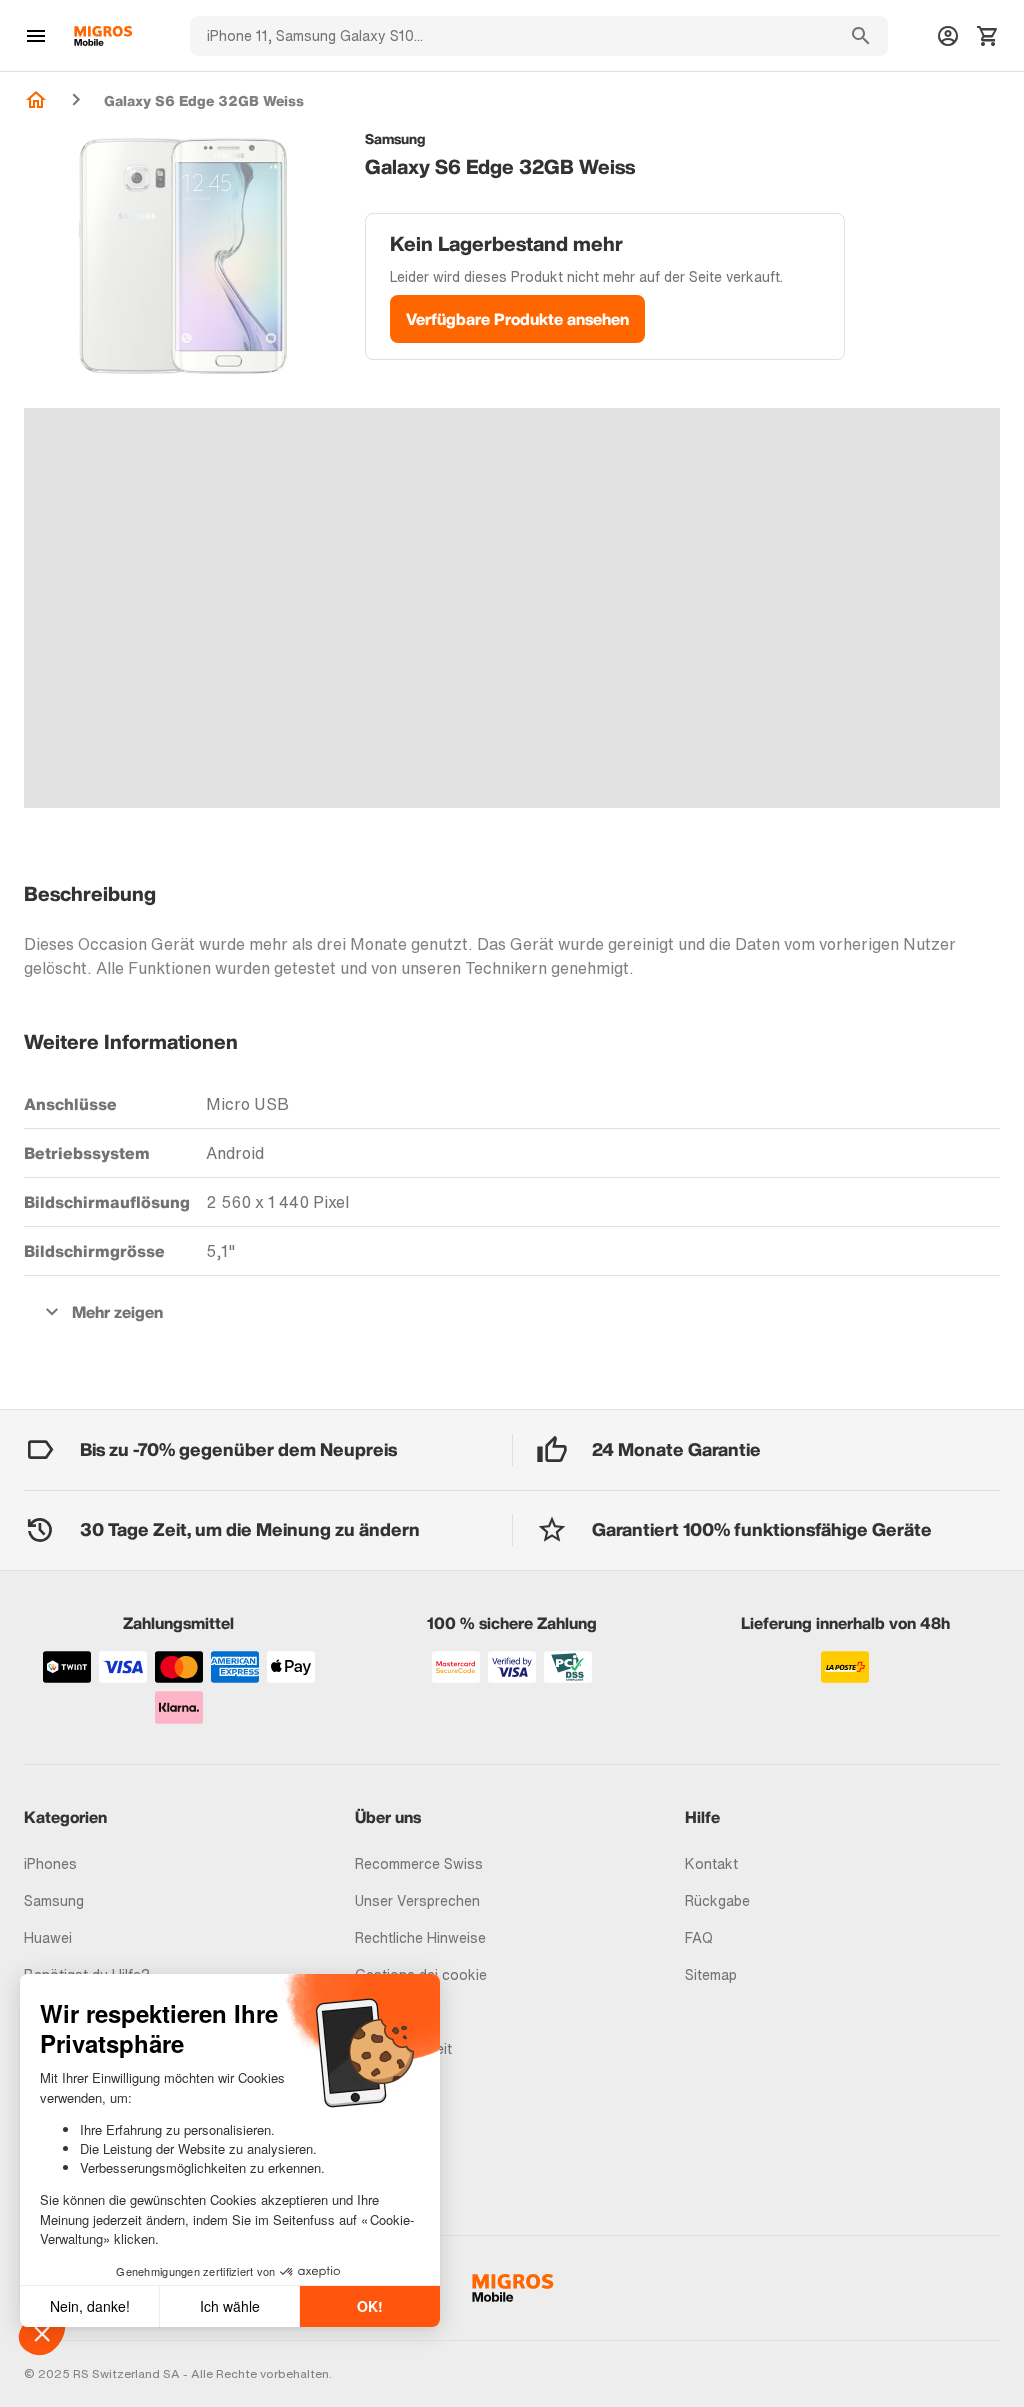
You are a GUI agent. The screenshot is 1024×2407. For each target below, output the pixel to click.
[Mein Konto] (948, 36)
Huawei (48, 1937)
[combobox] (512, 36)
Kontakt (711, 1863)
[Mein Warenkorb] (988, 36)
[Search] (861, 36)
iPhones (50, 1863)
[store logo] (103, 36)
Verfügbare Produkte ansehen (517, 319)
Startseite (36, 100)
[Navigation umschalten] (36, 36)
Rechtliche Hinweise (420, 1937)
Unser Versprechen (417, 1900)
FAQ (699, 1937)
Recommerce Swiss (419, 1863)
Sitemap (711, 1974)
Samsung (54, 1900)
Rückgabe (717, 1900)
